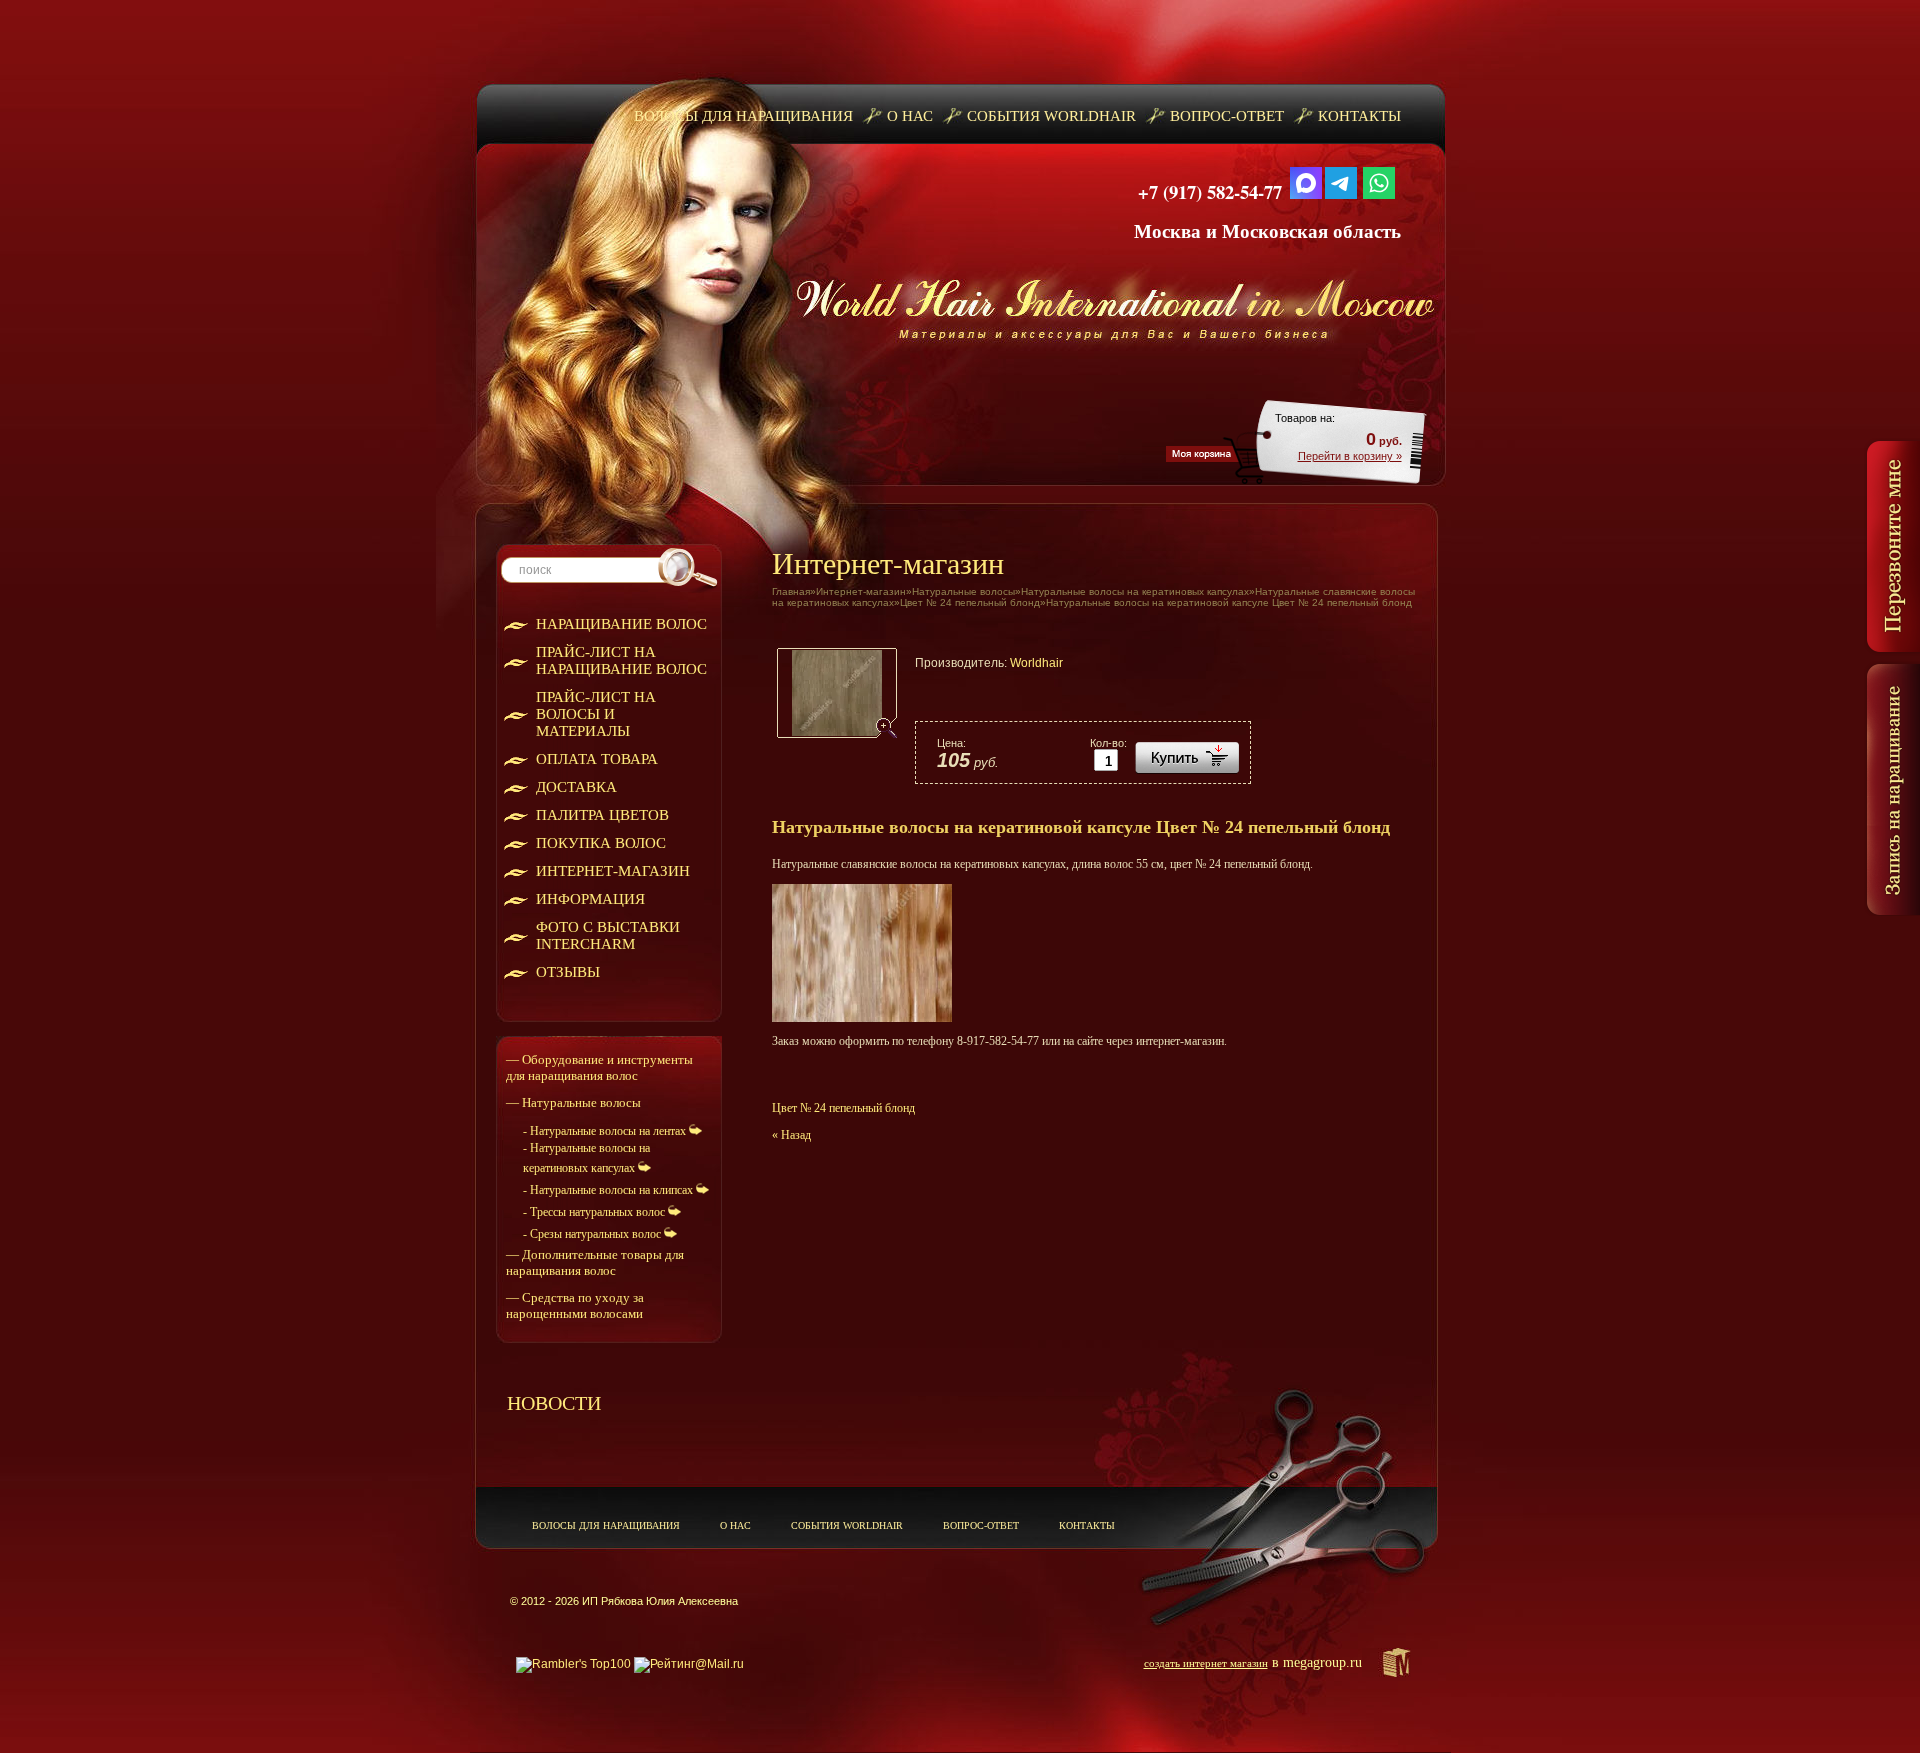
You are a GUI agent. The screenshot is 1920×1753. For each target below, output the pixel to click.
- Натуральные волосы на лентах (606, 1131)
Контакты (1359, 116)
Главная (791, 591)
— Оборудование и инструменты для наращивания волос (599, 1067)
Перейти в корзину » (1350, 456)
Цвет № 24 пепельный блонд (970, 602)
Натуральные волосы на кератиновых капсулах (1135, 591)
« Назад (791, 1135)
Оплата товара (597, 759)
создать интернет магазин (1206, 1663)
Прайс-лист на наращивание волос (621, 660)
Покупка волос (601, 843)
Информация (590, 899)
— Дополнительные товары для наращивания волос (595, 1262)
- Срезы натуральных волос (593, 1234)
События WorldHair (1051, 116)
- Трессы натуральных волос (595, 1212)
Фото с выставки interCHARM (608, 935)
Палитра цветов (602, 815)
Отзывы (568, 972)
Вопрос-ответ (1227, 116)
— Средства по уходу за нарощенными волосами (575, 1305)
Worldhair (1036, 663)
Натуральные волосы (963, 591)
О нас (910, 116)
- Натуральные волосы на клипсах (609, 1190)
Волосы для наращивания (743, 116)
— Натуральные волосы (573, 1102)
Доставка (576, 787)
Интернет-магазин (613, 871)
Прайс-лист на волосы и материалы (596, 714)
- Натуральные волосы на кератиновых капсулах (586, 1158)
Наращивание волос (621, 624)
